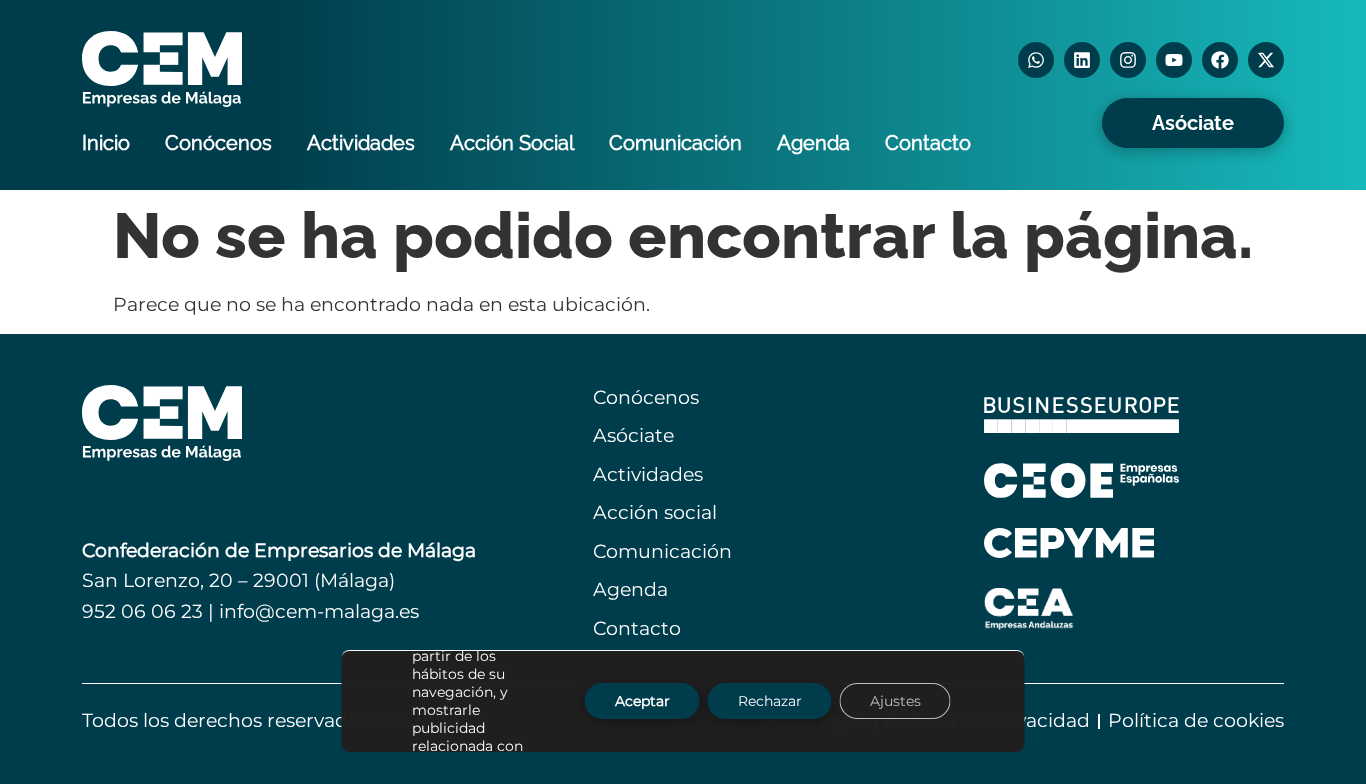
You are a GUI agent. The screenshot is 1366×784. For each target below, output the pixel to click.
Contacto (928, 143)
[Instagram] (1128, 60)
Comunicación (675, 143)
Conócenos (218, 143)
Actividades (361, 143)
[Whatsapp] (1036, 60)
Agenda (813, 143)
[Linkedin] (1082, 60)
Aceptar (642, 702)
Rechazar (770, 702)
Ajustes (895, 702)
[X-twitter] (1266, 60)
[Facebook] (1220, 60)
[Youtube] (1174, 60)
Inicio (106, 143)
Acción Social (512, 143)
